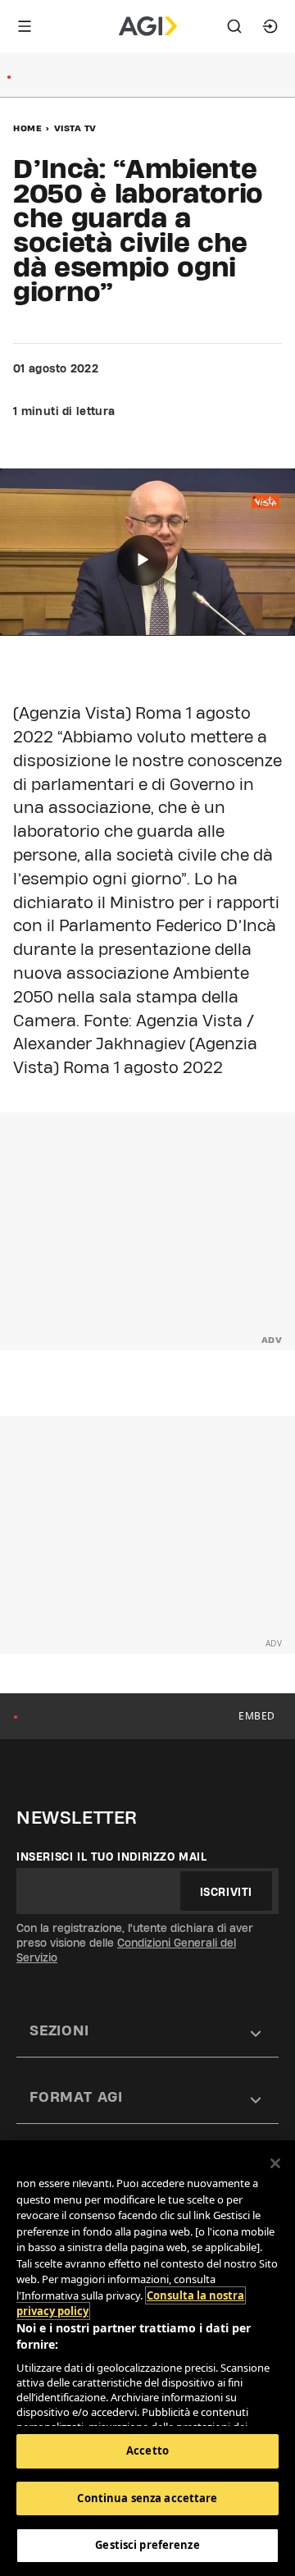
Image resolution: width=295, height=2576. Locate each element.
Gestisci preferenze (147, 2545)
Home (27, 128)
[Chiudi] (275, 2163)
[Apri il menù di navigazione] (25, 26)
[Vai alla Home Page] (148, 26)
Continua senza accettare (147, 2498)
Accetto (147, 2450)
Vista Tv (75, 128)
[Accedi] (270, 26)
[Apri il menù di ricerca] (234, 26)
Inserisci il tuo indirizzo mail (112, 1857)
